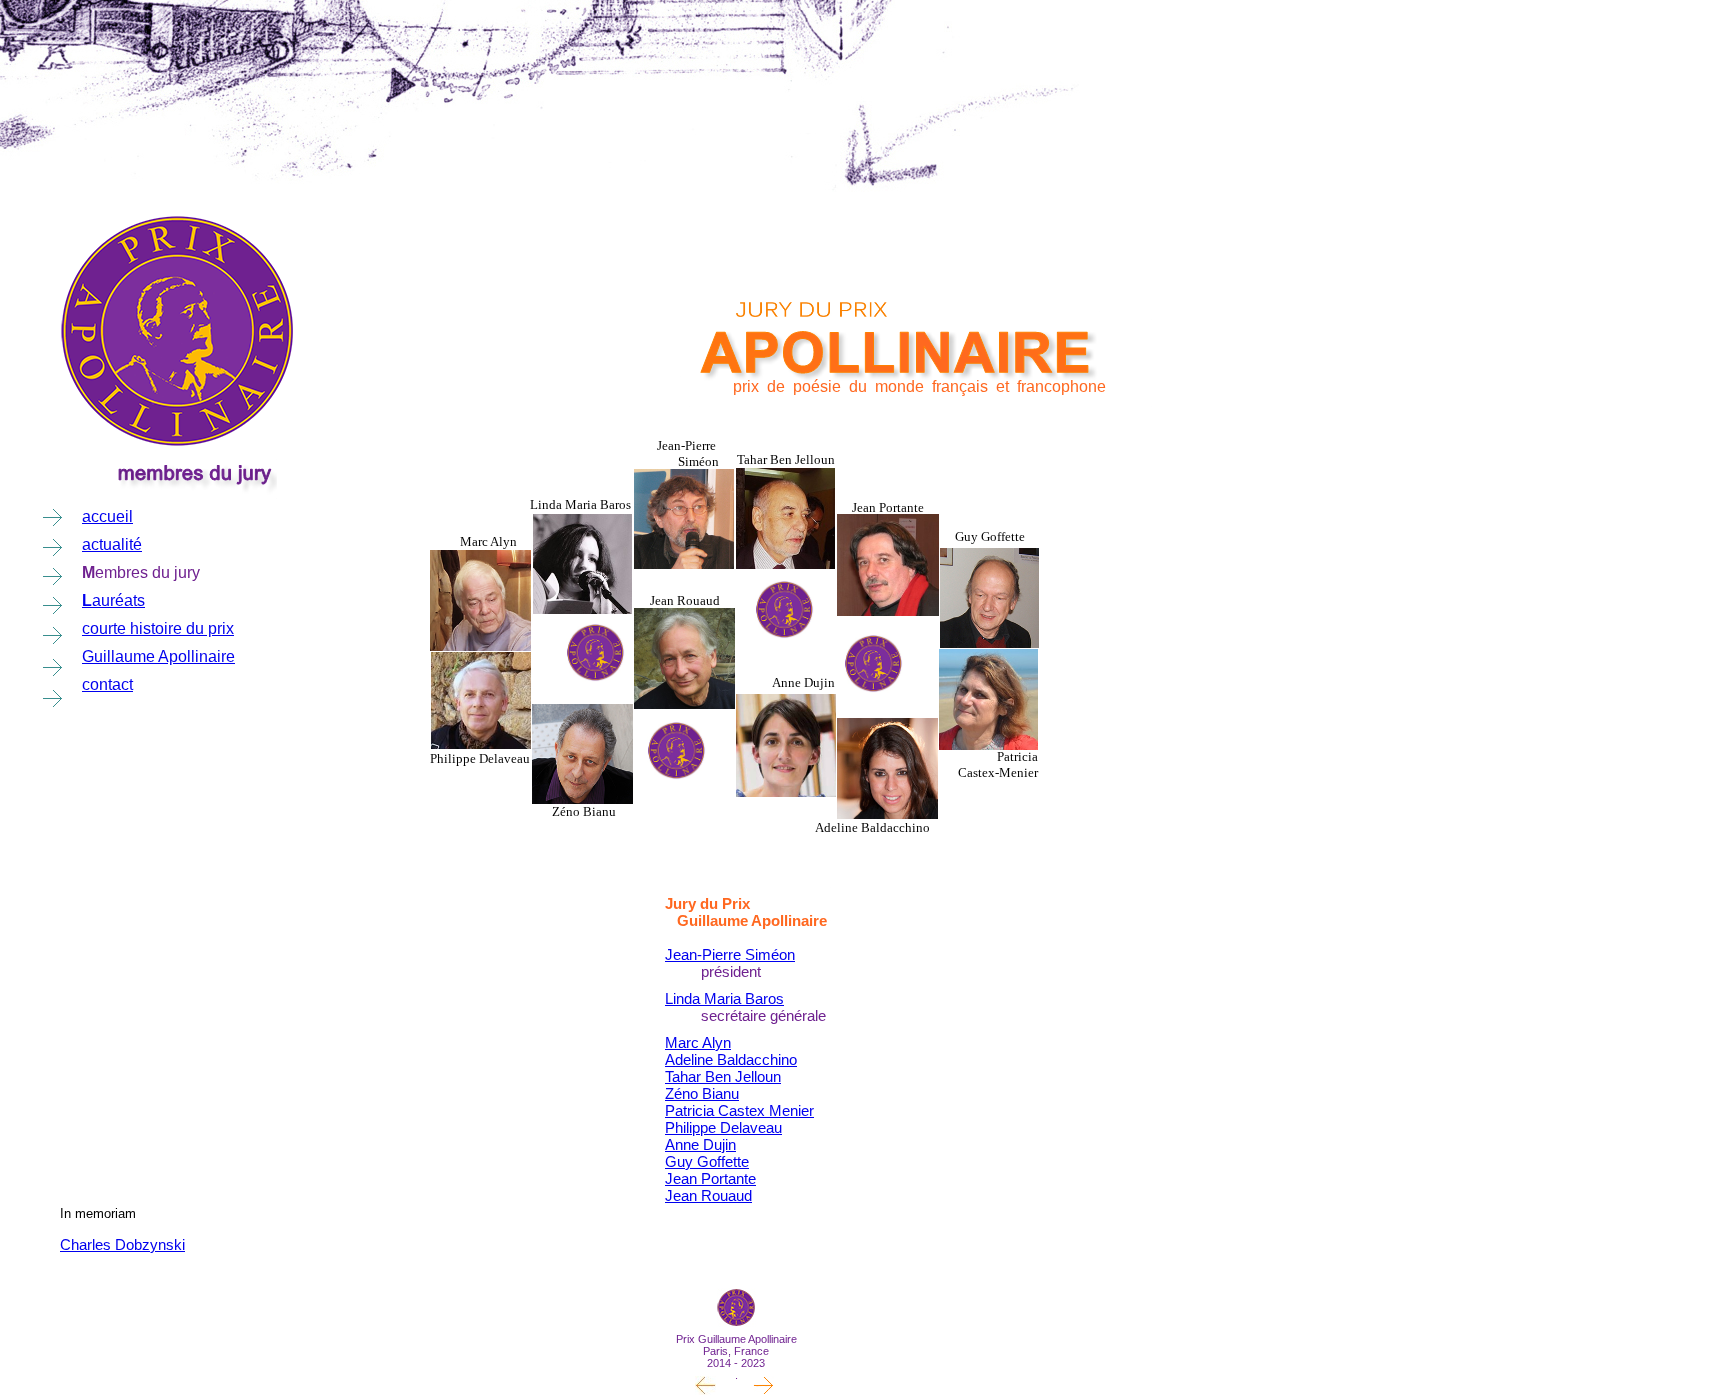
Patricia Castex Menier (739, 1110)
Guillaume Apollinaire (158, 656)
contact (107, 684)
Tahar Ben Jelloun (723, 1076)
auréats (118, 600)
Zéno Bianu (702, 1093)
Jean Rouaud (708, 1195)
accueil (107, 516)
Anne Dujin (700, 1144)
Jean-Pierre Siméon (730, 954)
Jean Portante (710, 1178)
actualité (112, 544)
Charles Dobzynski (122, 1244)
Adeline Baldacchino (731, 1059)
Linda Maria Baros (724, 998)
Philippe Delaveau (723, 1127)
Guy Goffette (707, 1161)
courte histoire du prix (158, 628)
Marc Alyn (698, 1042)
